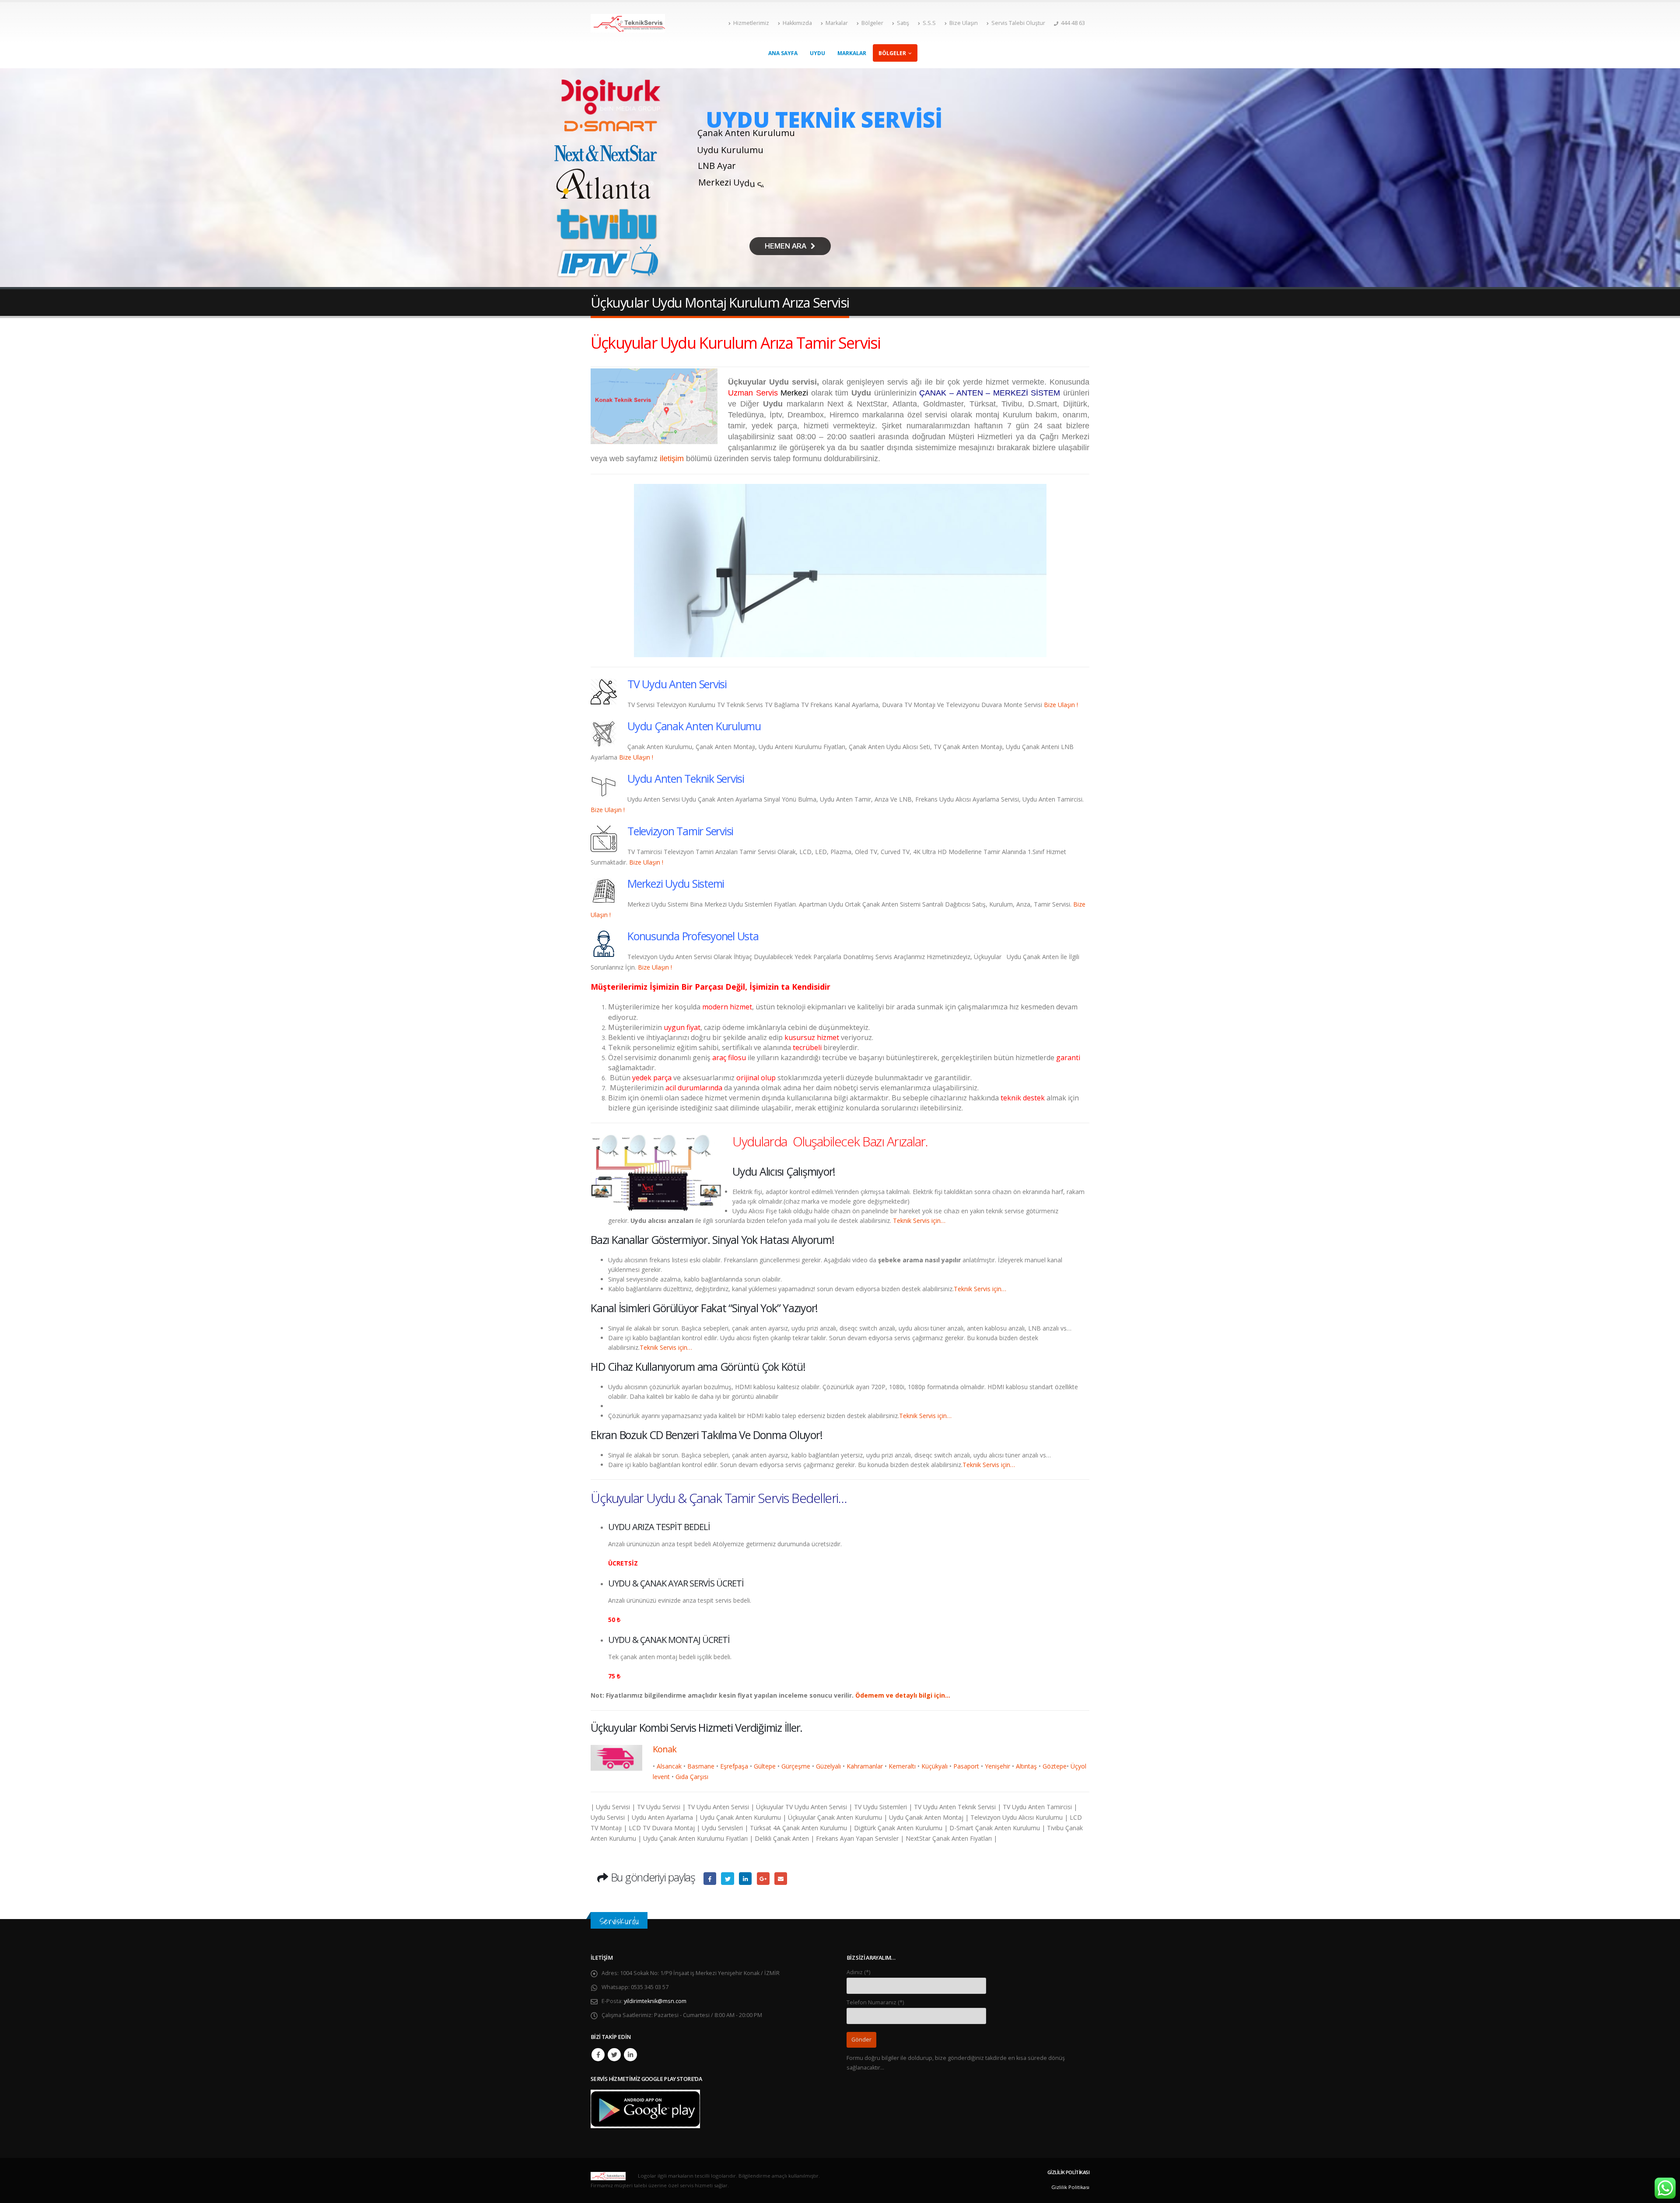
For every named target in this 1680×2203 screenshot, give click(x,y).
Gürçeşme (796, 1766)
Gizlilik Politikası (1070, 2187)
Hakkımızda (797, 23)
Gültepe (765, 1766)
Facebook (710, 1879)
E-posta (781, 1879)
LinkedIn (745, 1879)
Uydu (817, 53)
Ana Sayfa (783, 53)
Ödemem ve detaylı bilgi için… (903, 1695)
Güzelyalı (828, 1766)
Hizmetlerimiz (751, 23)
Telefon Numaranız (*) (875, 2002)
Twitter (614, 2055)
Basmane (701, 1766)
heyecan (727, 1879)
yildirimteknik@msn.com (655, 2001)
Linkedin (630, 2055)
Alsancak (669, 1766)
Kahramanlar (865, 1766)
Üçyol (1078, 1766)
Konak (665, 1749)
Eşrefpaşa (734, 1766)
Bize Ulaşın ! (1061, 705)
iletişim (672, 459)
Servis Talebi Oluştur (1018, 23)
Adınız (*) (858, 1972)
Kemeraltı (902, 1766)
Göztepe (1055, 1766)
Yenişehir (997, 1766)
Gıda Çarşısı (692, 1777)
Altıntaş (1026, 1766)
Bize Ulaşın (964, 23)
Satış (903, 23)
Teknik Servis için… (919, 1221)
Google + (763, 1879)
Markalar (837, 23)
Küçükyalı (934, 1766)
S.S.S (929, 23)
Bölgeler (872, 23)
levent (661, 1777)
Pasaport (966, 1766)
